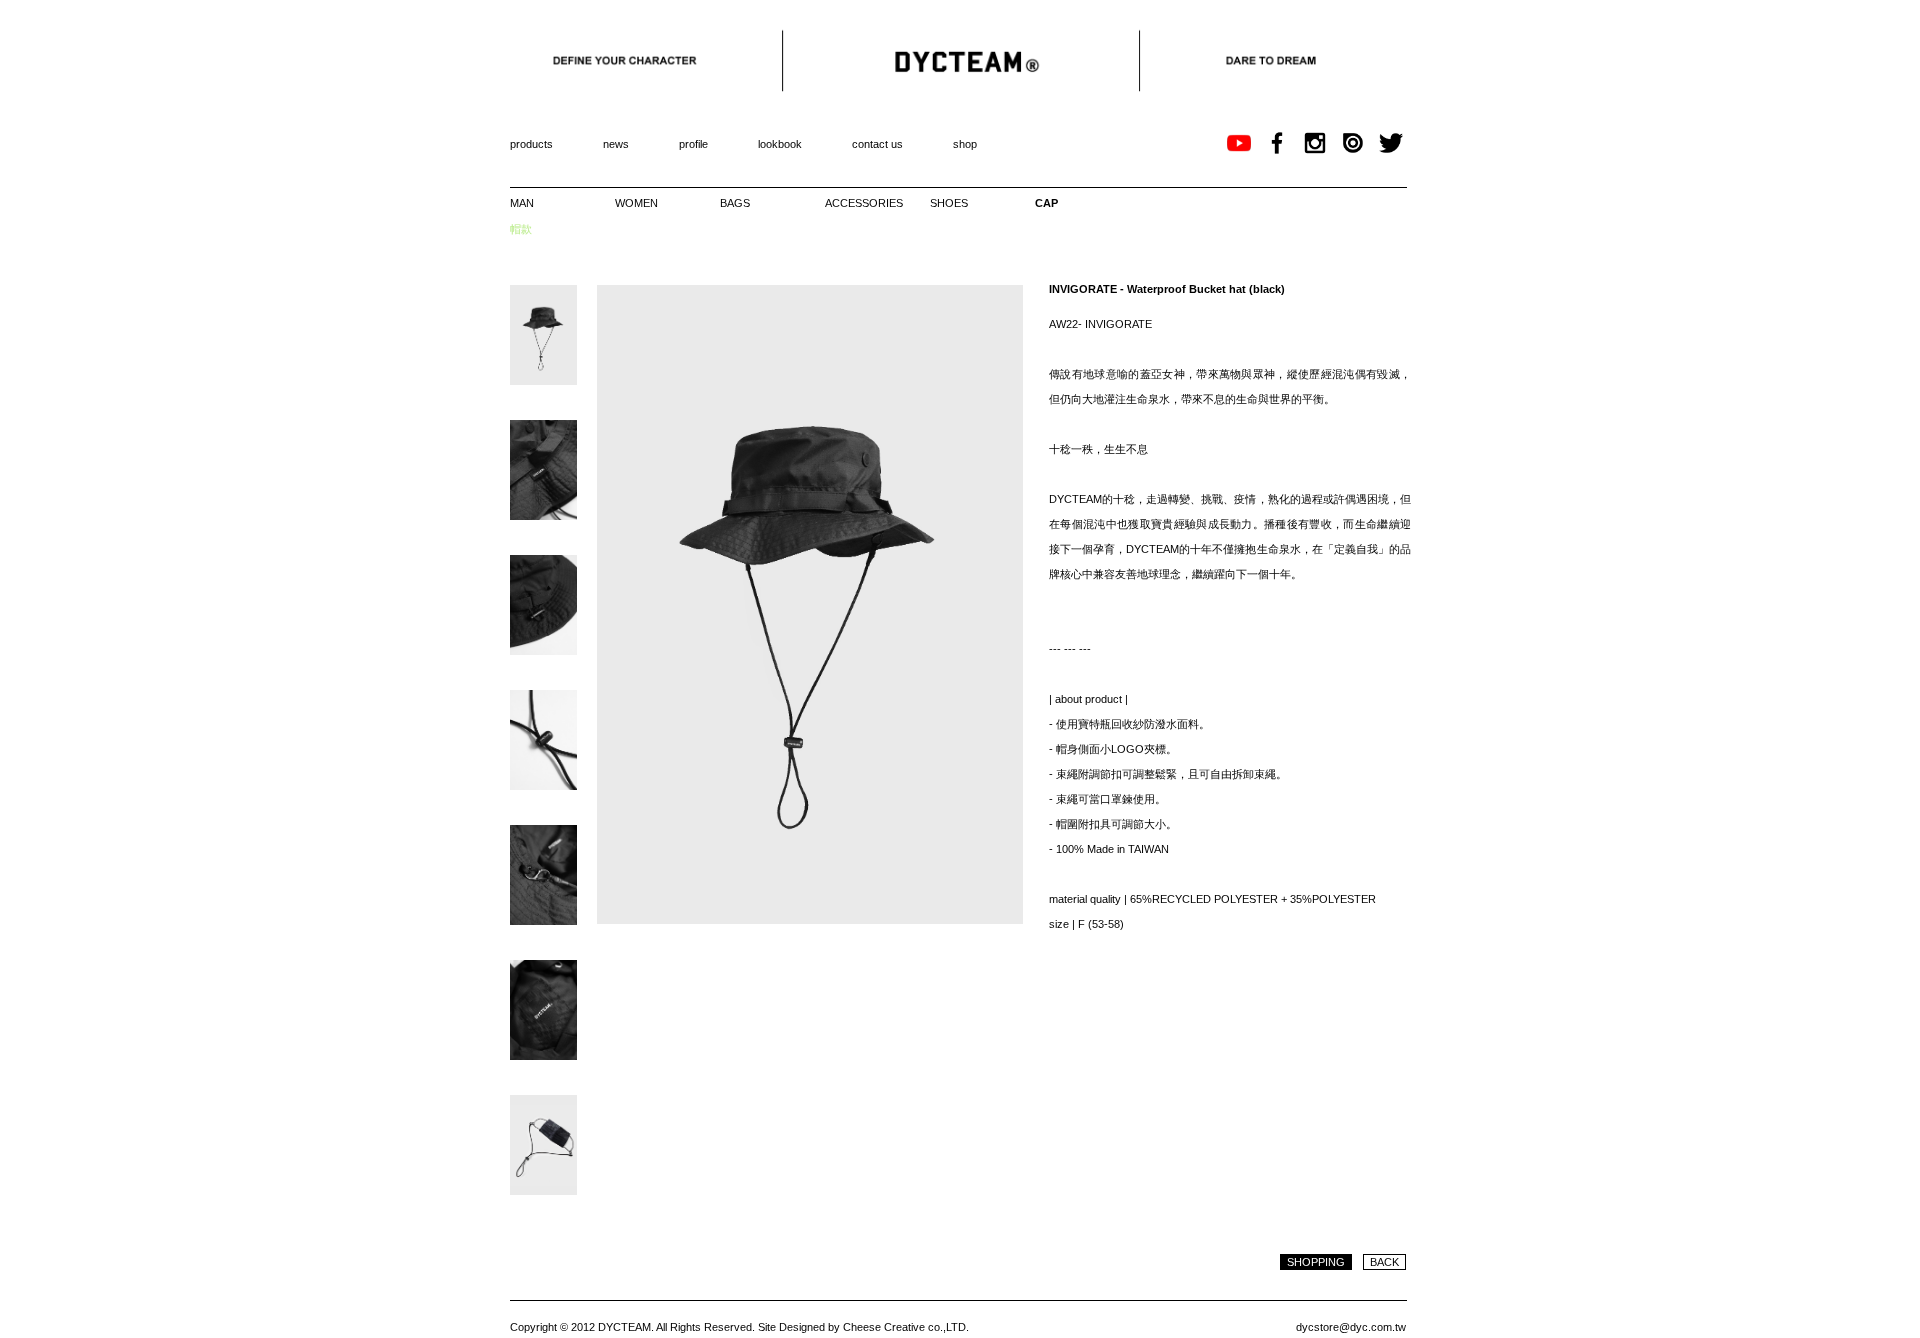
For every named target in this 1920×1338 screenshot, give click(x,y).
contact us (877, 144)
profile (693, 144)
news (616, 144)
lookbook (780, 144)
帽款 (521, 229)
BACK (1384, 1262)
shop (965, 144)
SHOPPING (1316, 1262)
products (531, 144)
